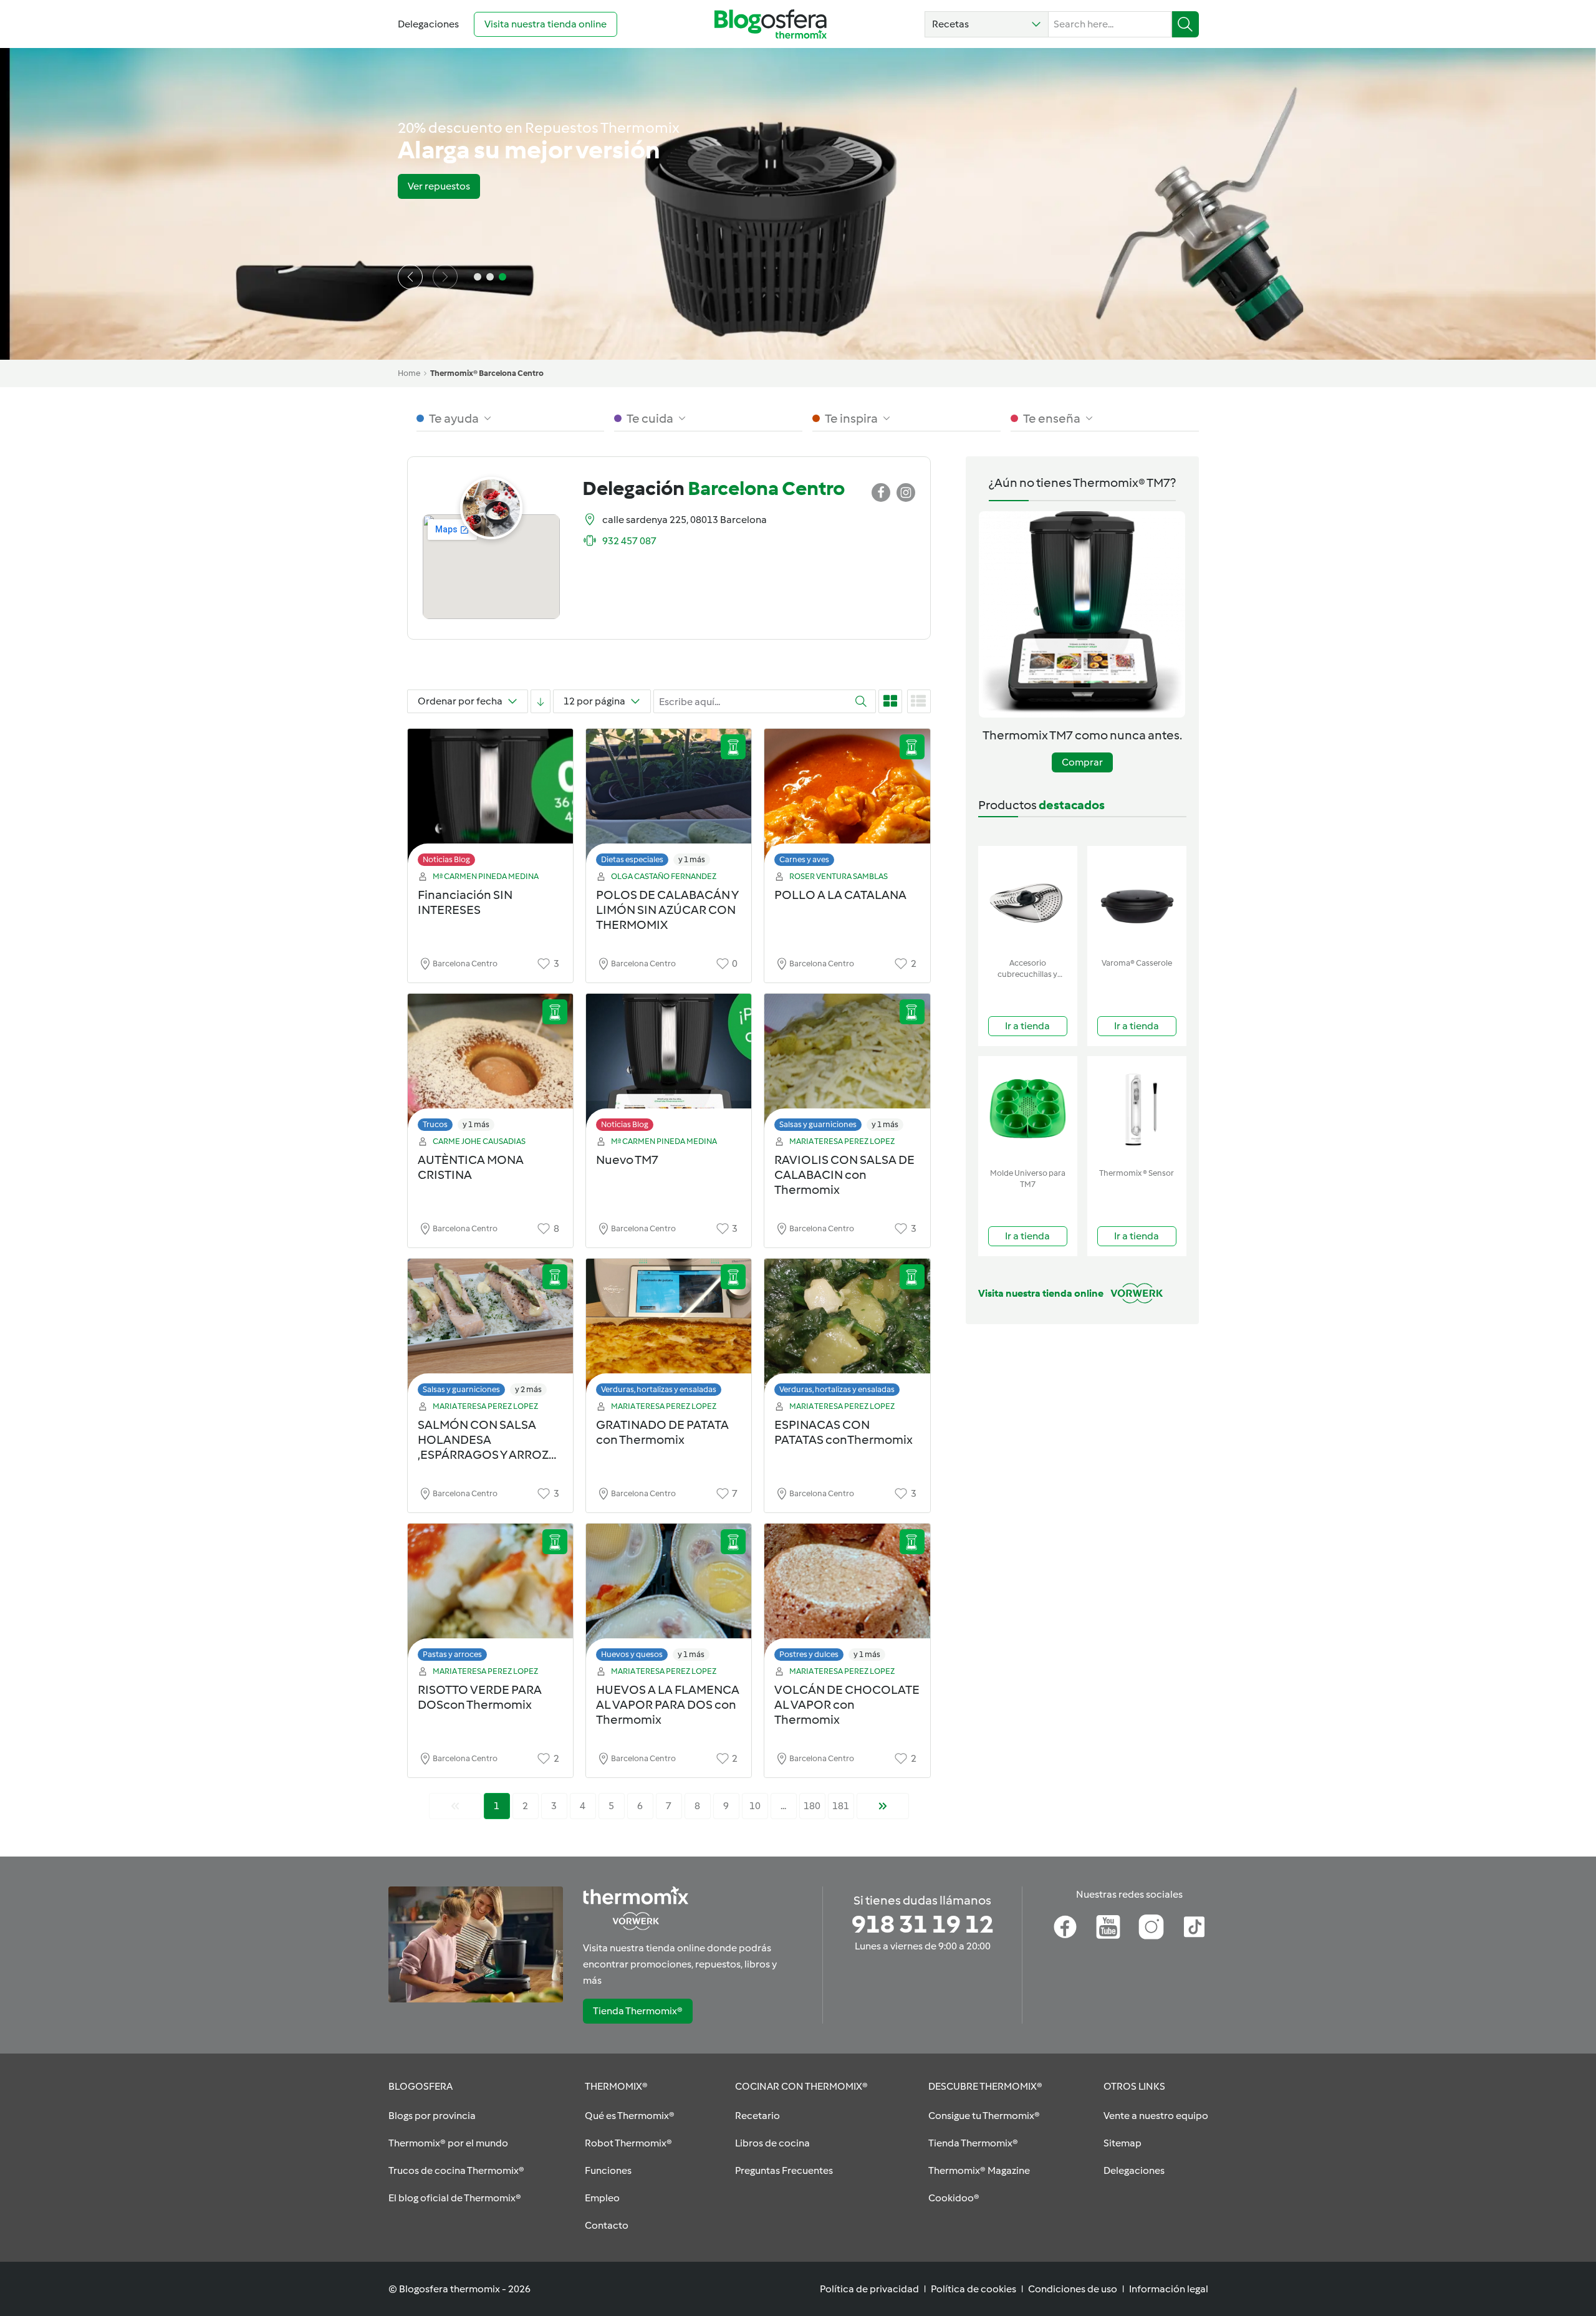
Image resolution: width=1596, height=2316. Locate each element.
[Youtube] (1108, 1927)
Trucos (435, 1124)
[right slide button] (445, 277)
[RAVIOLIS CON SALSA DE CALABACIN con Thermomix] (847, 1066)
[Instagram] (1151, 1927)
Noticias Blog (446, 859)
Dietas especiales (632, 859)
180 (812, 1806)
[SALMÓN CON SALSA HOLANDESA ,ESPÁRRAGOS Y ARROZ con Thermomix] (490, 1331)
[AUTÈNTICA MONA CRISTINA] (490, 1066)
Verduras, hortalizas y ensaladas (659, 1389)
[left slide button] (410, 277)
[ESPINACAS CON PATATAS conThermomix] (847, 1331)
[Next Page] (883, 1806)
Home (409, 373)
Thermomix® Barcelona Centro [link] (487, 373)
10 (755, 1806)
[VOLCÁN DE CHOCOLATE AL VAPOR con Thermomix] (847, 1596)
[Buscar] (1185, 24)
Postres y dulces (809, 1654)
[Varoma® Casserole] (1137, 899)
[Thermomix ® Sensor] (1137, 1109)
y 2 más (528, 1389)
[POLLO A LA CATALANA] (847, 801)
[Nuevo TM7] (669, 1066)
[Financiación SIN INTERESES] (490, 801)
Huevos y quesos (632, 1654)
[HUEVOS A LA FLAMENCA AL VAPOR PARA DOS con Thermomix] (669, 1596)
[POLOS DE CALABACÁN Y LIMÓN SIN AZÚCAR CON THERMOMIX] (669, 801)
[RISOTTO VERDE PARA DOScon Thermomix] (490, 1596)
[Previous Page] (455, 1806)
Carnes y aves (804, 859)
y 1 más (692, 859)
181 (841, 1806)
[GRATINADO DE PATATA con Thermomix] (669, 1331)
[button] (987, 24)
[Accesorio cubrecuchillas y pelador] (1028, 899)
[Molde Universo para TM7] (1028, 1109)
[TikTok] (1194, 1927)
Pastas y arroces (452, 1654)
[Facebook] (1065, 1927)
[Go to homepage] (771, 24)
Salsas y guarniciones (818, 1124)
